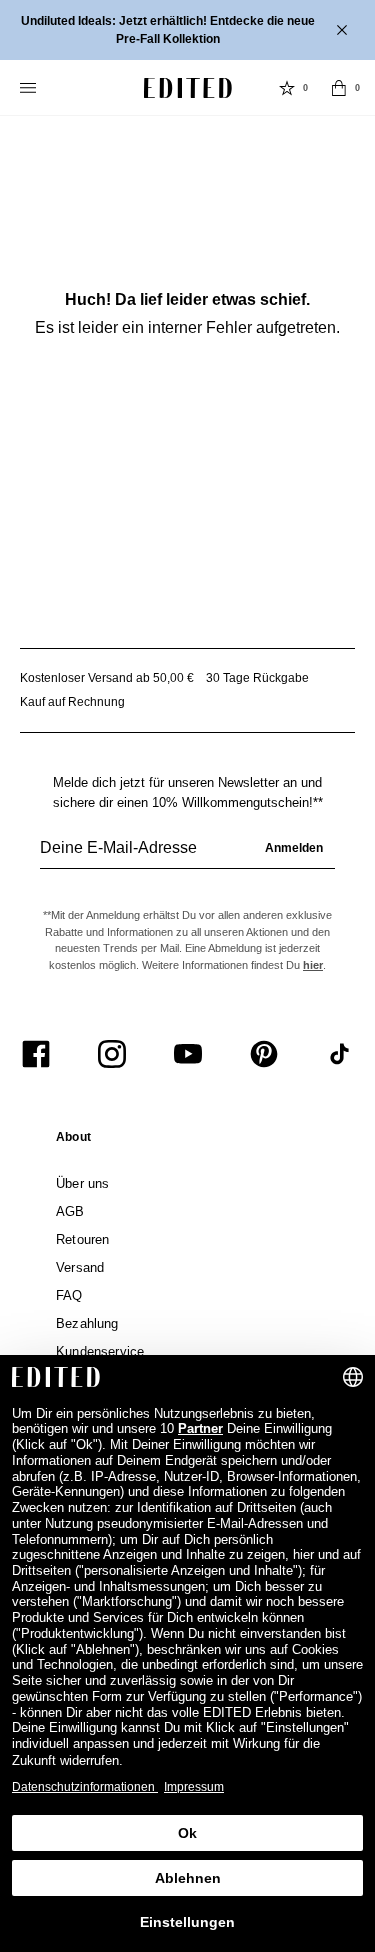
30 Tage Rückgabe (257, 678)
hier (313, 965)
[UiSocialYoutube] (188, 1054)
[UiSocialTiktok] (340, 1054)
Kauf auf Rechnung (72, 702)
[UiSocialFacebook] (36, 1054)
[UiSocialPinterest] (264, 1054)
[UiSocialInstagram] (112, 1054)
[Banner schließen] (344, 30)
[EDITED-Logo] (188, 88)
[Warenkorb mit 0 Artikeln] (339, 88)
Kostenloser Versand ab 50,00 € (107, 678)
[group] (187, 856)
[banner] (187, 30)
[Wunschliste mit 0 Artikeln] (287, 88)
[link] (73, 1141)
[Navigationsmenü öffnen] (30, 88)
